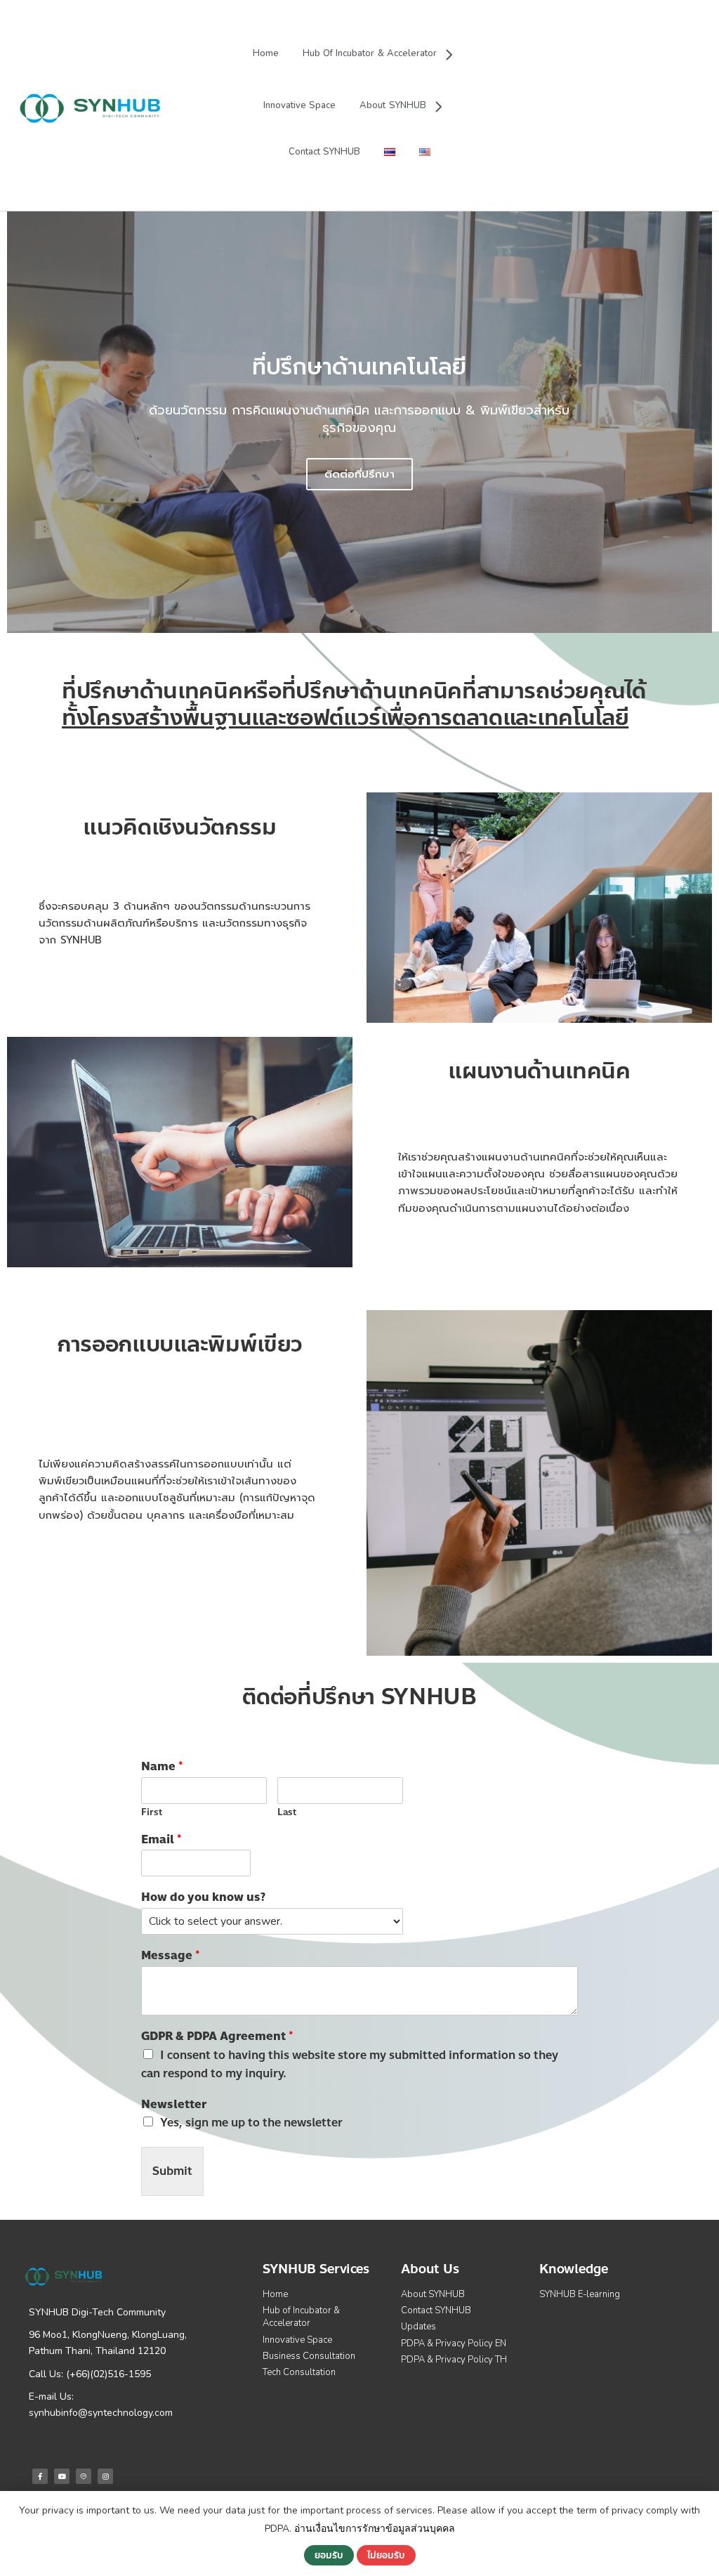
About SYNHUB (393, 105)
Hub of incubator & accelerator (370, 53)
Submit (172, 2171)
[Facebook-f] (40, 2476)
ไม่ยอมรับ (386, 2555)
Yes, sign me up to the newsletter (251, 2123)
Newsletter (174, 2105)
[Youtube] (62, 2476)
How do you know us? (203, 1898)
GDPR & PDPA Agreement (217, 2037)
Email (161, 1840)
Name (162, 1767)
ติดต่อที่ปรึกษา (359, 474)
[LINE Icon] (84, 2476)
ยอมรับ (329, 2555)
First (152, 1813)
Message (171, 1956)
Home (266, 53)
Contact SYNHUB (324, 152)
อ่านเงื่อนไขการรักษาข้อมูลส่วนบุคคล (375, 2529)
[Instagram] (105, 2476)
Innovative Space (299, 105)
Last (287, 1813)
